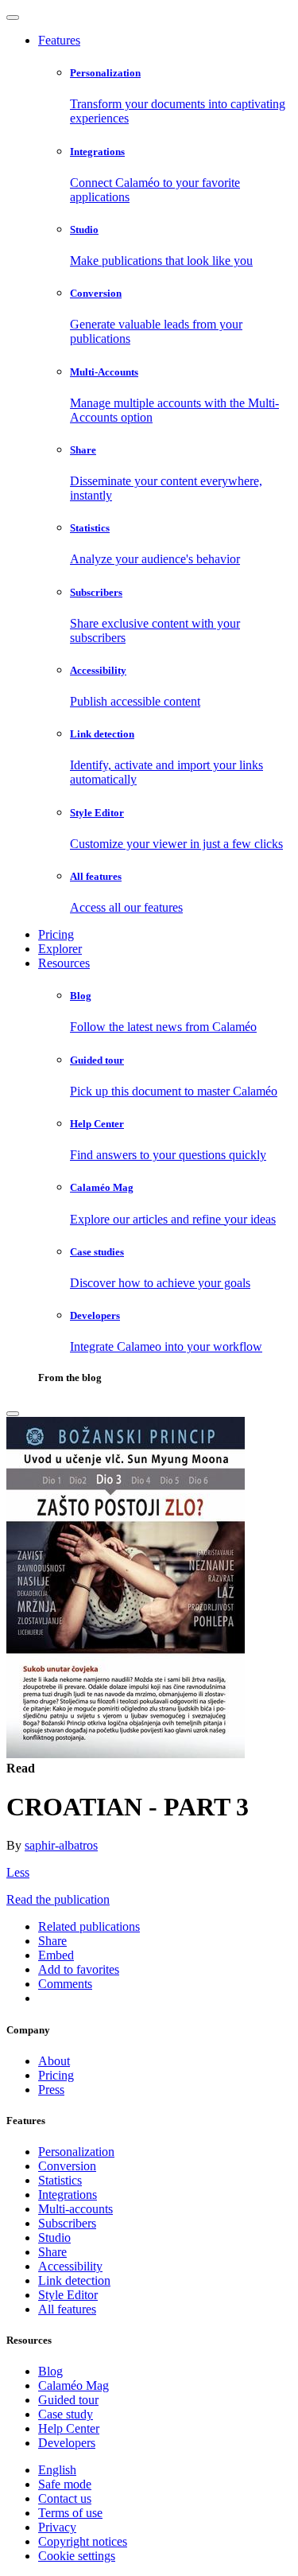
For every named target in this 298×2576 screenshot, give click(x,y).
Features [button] (59, 40)
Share (52, 2252)
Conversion (67, 2166)
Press (51, 2090)
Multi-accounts (75, 2209)
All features (67, 2309)
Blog (50, 2371)
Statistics (60, 2180)
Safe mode (65, 2484)
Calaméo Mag (74, 2385)
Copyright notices (83, 2541)
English (57, 2470)
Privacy (57, 2527)
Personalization (76, 2152)
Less (18, 1872)
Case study (66, 2414)
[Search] (13, 1414)
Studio (54, 2237)
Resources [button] (64, 963)
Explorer (60, 949)
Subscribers (67, 2223)
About (54, 2061)
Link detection (74, 2280)
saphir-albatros (61, 1845)
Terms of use (70, 2513)
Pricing (56, 934)
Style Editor (68, 2295)
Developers (67, 2443)
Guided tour (68, 2400)
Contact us (65, 2498)
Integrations (68, 2195)
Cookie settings (77, 2556)
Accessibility (70, 2266)
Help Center (69, 2428)
